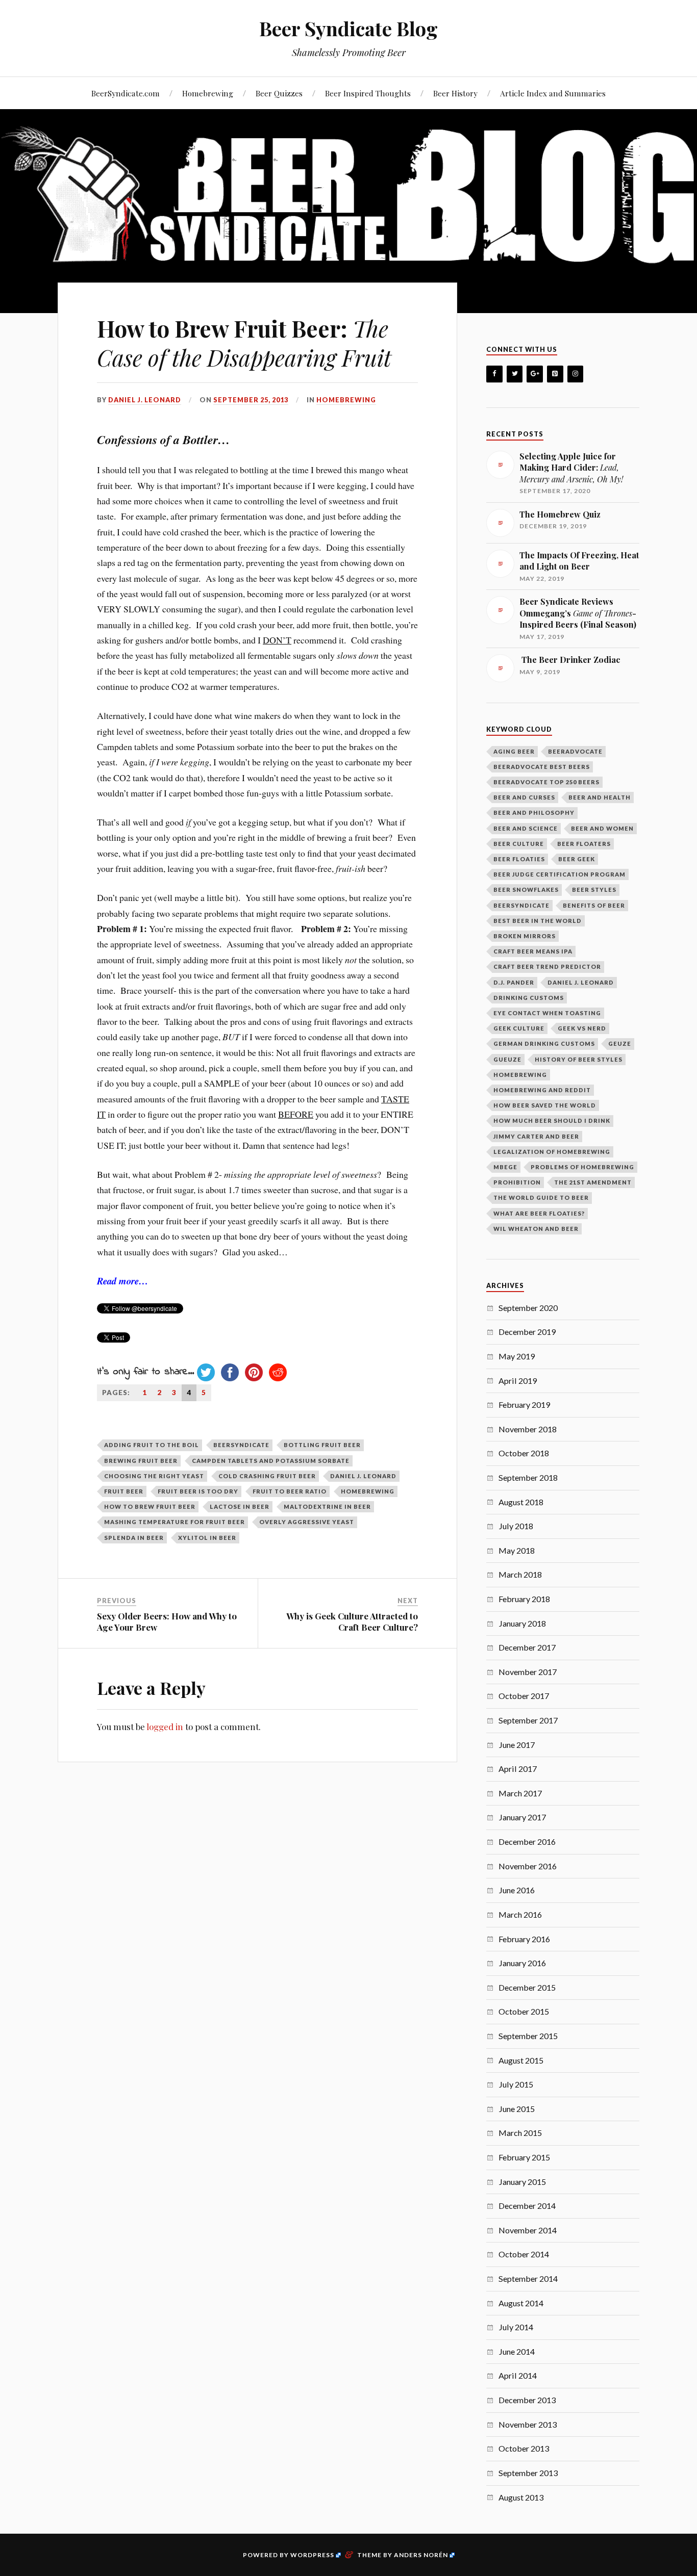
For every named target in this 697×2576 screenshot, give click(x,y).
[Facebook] (494, 374)
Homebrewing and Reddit (542, 1090)
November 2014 (528, 2230)
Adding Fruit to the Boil (152, 1445)
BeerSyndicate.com (126, 93)
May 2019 (517, 1356)
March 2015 (520, 2133)
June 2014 (517, 2351)
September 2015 (528, 2036)
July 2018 (516, 1526)
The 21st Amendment (593, 1182)
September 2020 (528, 1308)
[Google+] (535, 374)
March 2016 (520, 1914)
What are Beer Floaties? (539, 1213)
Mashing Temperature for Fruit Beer (175, 1522)
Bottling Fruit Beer (322, 1445)
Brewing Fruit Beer (141, 1461)
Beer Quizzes (279, 93)
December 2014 (527, 2206)
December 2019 (527, 1332)
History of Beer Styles (579, 1059)
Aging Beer (514, 751)
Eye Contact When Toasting (547, 1013)
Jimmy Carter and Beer (536, 1136)
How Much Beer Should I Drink (552, 1120)
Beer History (455, 93)
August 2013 (521, 2497)
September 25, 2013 (251, 400)
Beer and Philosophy (534, 813)
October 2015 (524, 2011)
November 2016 (528, 1866)
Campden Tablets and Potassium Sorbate (271, 1461)
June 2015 (517, 2109)
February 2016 (524, 1939)
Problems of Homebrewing (582, 1167)
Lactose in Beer (240, 1506)
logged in (165, 1727)
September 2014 (528, 2278)
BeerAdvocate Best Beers (542, 767)
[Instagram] (576, 374)
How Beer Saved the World (545, 1105)
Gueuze (507, 1059)
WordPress (312, 2555)
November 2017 (528, 1672)
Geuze (620, 1044)
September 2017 (528, 1720)
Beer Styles (594, 890)
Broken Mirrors (525, 936)
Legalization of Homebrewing (552, 1152)
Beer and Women (602, 828)
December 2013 (527, 2400)
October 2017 (524, 1696)
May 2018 (517, 1550)
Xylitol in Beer (207, 1538)
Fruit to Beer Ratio (290, 1491)
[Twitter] (515, 374)
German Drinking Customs (544, 1044)
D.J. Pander (514, 982)
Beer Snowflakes (526, 890)
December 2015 (527, 1987)
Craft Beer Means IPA (533, 951)
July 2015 (516, 2084)
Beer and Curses (524, 797)
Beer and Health (600, 797)
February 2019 (524, 1405)
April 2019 (518, 1381)
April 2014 (518, 2375)
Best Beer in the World (538, 921)
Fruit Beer (124, 1491)
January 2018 (522, 1623)
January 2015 (522, 2182)
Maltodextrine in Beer (327, 1506)
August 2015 (521, 2060)
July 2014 (516, 2327)
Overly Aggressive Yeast (307, 1522)
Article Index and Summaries (553, 93)
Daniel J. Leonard (145, 400)
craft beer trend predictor (547, 967)
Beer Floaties (519, 859)
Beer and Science (526, 828)
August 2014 (521, 2303)
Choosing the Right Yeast (154, 1476)
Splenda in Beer (134, 1538)
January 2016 (522, 1963)
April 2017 (518, 1769)
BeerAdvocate (575, 751)
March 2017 (520, 1793)
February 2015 (524, 2157)
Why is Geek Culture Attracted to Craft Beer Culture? (352, 1621)
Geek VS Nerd (582, 1028)
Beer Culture (519, 844)
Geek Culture (519, 1028)
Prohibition (517, 1182)
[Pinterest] (555, 374)
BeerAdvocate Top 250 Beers (546, 782)
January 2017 (522, 1817)
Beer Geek (577, 859)
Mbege (505, 1167)
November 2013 (528, 2424)
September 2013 (528, 2473)
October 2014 (524, 2254)
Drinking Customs (529, 998)
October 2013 (524, 2448)
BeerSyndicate (241, 1445)
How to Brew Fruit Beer (150, 1506)
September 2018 (528, 1477)
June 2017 (517, 1745)
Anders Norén (421, 2555)
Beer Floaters (584, 844)
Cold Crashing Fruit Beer (267, 1476)
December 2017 (527, 1647)
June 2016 (517, 1890)
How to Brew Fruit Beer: (244, 343)
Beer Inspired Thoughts (368, 93)
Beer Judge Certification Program (559, 874)
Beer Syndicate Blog (348, 28)
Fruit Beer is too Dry (198, 1491)
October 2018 (524, 1453)
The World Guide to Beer (541, 1197)
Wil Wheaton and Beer (536, 1229)
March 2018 (520, 1574)
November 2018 (528, 1429)
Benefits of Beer (594, 905)
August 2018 (521, 1502)
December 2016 (527, 1841)
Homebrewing (208, 93)
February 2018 (524, 1599)
